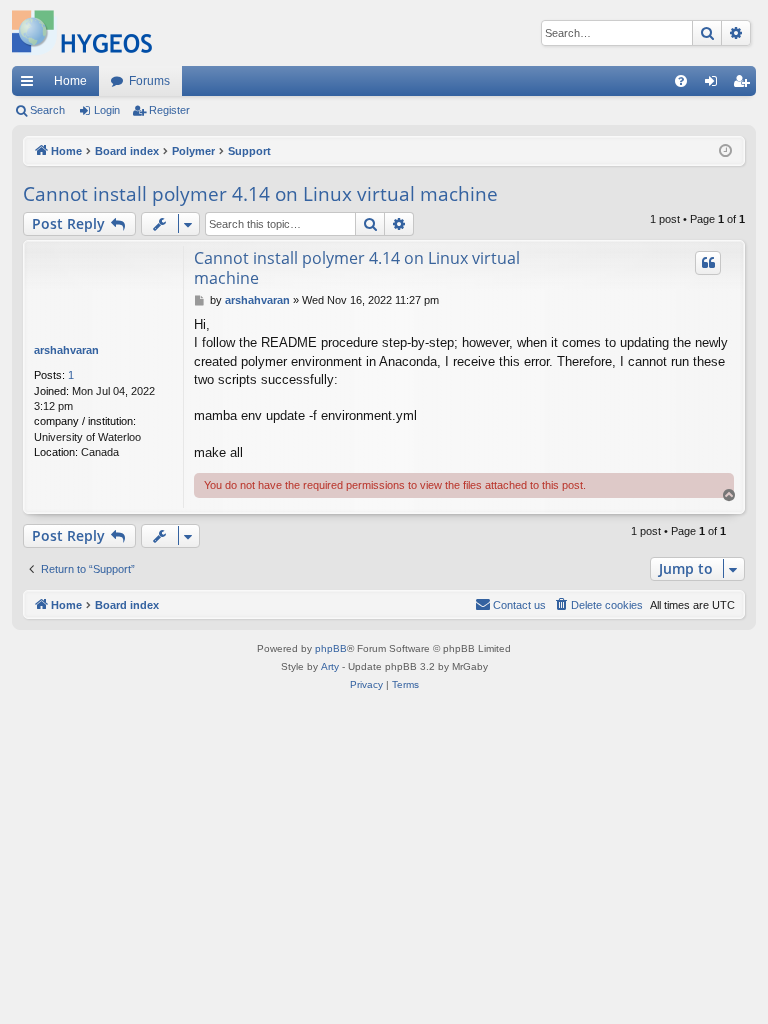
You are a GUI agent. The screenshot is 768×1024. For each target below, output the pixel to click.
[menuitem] (681, 81)
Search (47, 110)
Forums (149, 81)
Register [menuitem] (745, 85)
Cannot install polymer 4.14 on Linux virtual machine (260, 194)
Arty (330, 666)
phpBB (331, 648)
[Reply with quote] (708, 263)
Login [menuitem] (715, 85)
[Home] (82, 33)
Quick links (31, 85)
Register (169, 110)
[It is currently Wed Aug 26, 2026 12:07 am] (725, 151)
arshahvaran (66, 350)
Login (107, 110)
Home (70, 81)
